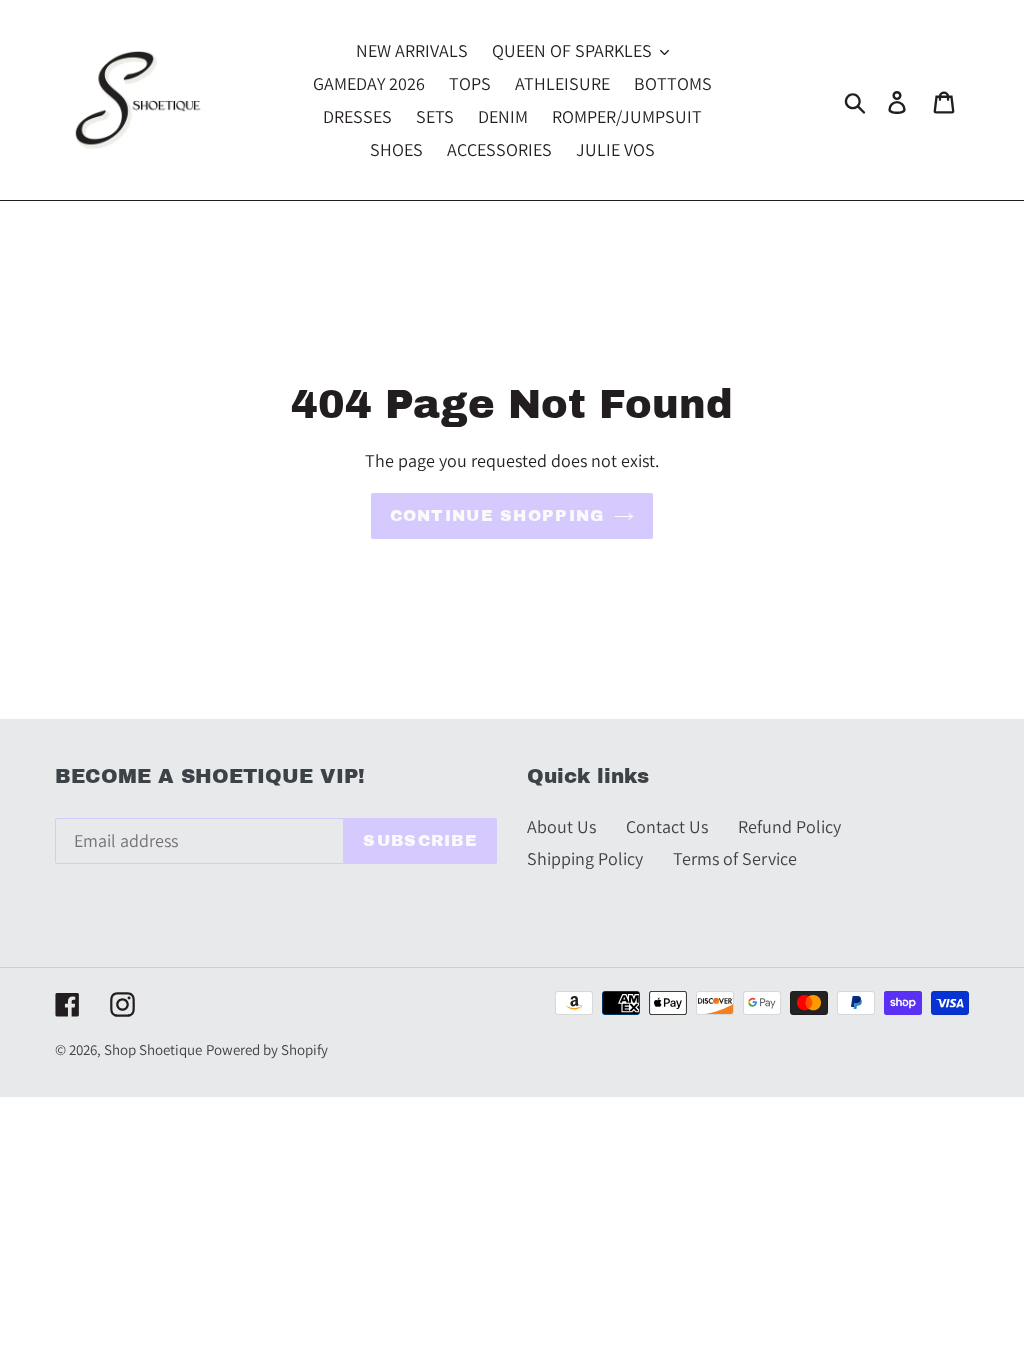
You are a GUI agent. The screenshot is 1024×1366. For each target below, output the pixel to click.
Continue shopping (497, 515)
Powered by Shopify (267, 1049)
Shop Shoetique (153, 1049)
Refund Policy (789, 826)
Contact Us (667, 826)
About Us (561, 826)
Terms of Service (735, 858)
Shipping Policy (585, 858)
